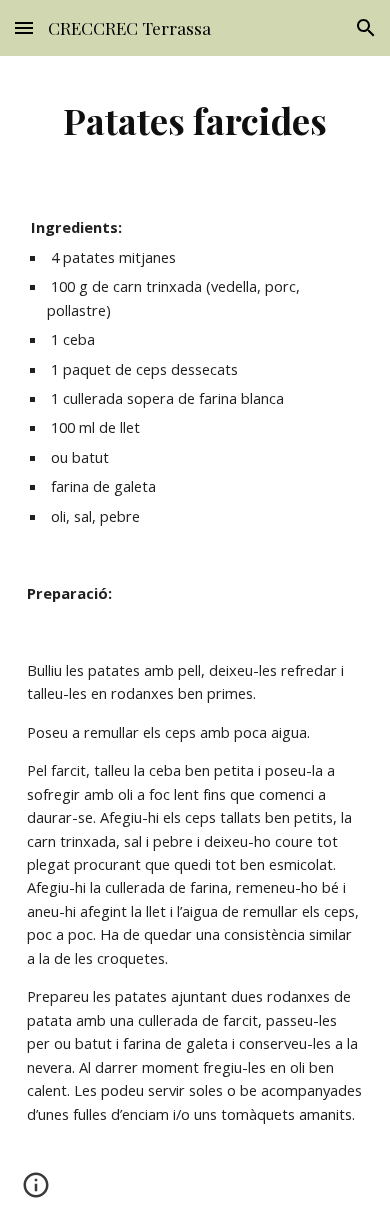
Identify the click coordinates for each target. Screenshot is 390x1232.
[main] (195, 120)
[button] (24, 27)
